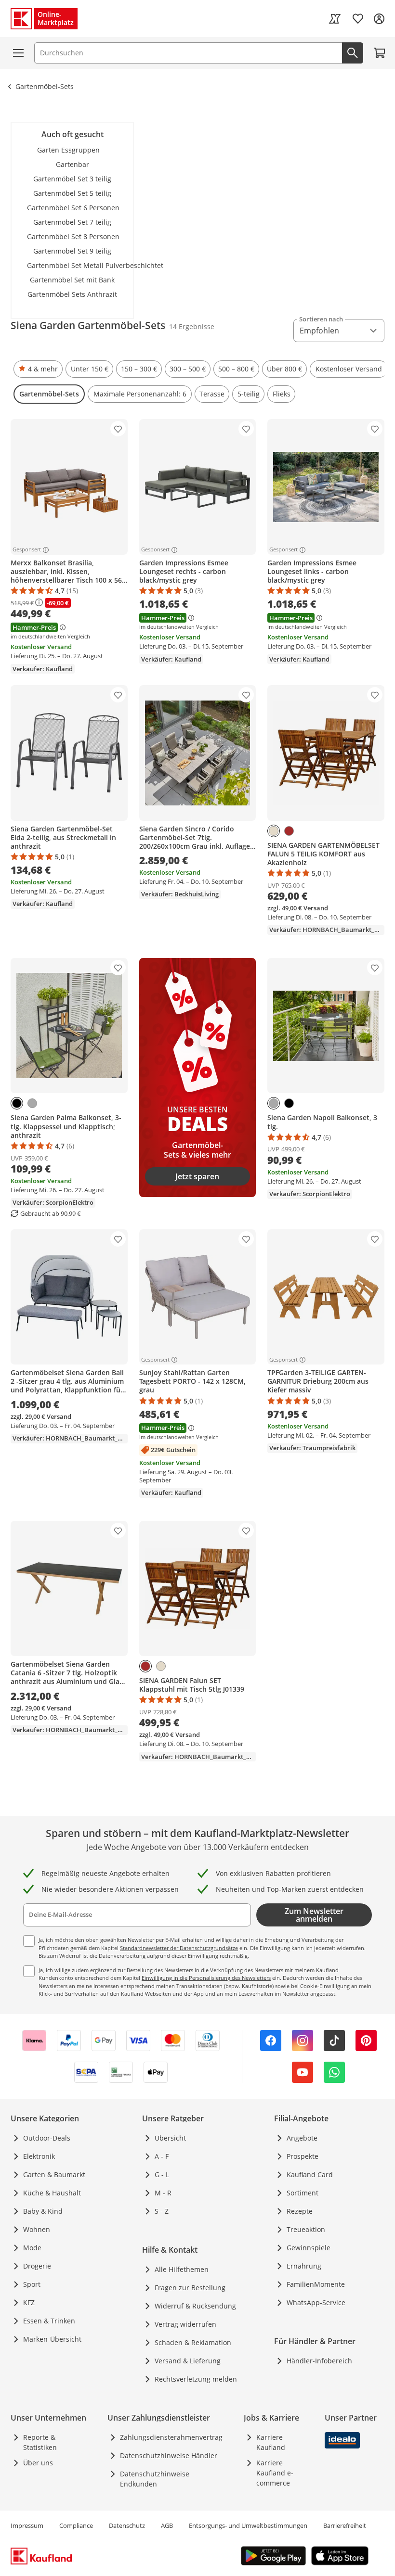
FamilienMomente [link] (316, 2284)
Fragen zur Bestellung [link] (190, 2288)
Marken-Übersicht (52, 2339)
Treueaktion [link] (306, 2229)
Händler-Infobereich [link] (319, 2361)
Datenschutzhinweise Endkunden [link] (155, 2479)
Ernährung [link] (304, 2266)
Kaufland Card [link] (310, 2174)
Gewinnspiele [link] (309, 2248)
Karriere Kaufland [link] (271, 2442)
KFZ (29, 2302)
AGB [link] (167, 2525)
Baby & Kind (43, 2211)
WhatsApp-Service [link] (316, 2302)
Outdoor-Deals (47, 2138)
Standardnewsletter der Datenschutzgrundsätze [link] (179, 1948)
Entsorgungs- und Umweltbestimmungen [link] (248, 2525)
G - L (162, 2174)
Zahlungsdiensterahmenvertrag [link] (171, 2437)
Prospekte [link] (303, 2156)
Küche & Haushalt (52, 2193)
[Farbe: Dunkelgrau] (32, 1103)
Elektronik (39, 2156)
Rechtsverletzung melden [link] (196, 2379)
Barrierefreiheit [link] (345, 2525)
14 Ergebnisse (192, 326)
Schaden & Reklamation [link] (193, 2342)
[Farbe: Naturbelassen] (274, 831)
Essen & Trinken (49, 2321)
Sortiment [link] (303, 2193)
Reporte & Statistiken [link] (40, 2442)
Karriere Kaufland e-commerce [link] (275, 2473)
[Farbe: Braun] (289, 831)
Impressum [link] (27, 2525)
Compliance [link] (76, 2525)
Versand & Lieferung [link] (188, 2361)
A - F (162, 2156)
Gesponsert (27, 550)
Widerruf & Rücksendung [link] (195, 2306)
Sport (32, 2284)
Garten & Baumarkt (54, 2174)
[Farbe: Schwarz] (17, 1103)
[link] (335, 19)
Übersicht (170, 2138)
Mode (32, 2248)
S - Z (162, 2211)
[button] (38, 369)
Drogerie (37, 2266)
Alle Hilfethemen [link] (182, 2269)
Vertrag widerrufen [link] (185, 2324)
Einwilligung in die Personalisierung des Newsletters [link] (206, 1978)
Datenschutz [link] (127, 2525)
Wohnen (37, 2229)
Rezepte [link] (300, 2211)
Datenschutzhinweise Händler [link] (169, 2455)
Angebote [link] (302, 2138)
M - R (163, 2193)
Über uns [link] (38, 2463)
